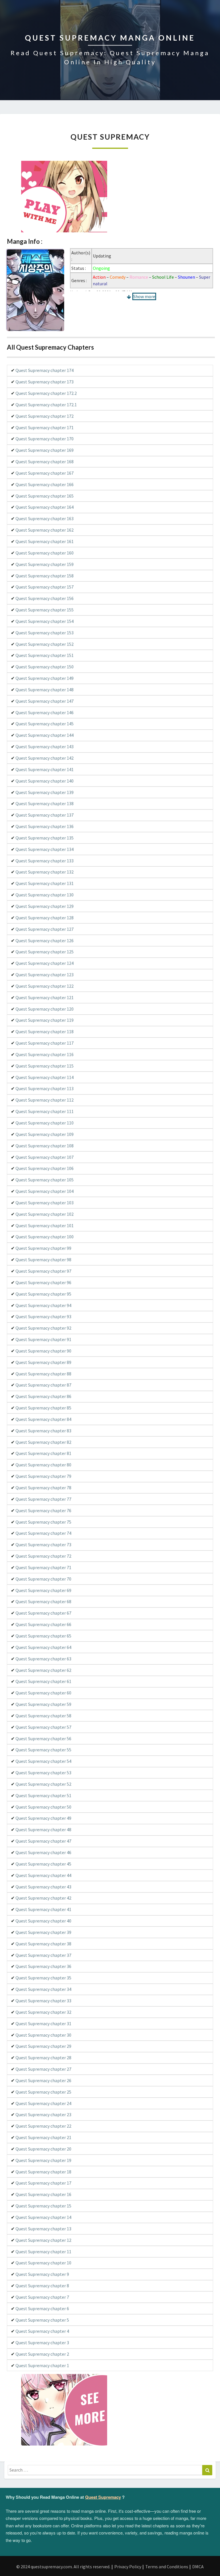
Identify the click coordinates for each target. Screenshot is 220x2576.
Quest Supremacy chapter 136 (45, 826)
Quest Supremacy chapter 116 (45, 1054)
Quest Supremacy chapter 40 (43, 1921)
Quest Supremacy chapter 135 (45, 838)
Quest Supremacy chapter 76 (43, 1510)
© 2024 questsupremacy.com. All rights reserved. (63, 2567)
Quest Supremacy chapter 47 (43, 1841)
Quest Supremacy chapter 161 (45, 541)
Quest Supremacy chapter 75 (43, 1522)
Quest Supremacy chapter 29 (43, 2046)
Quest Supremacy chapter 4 (42, 2331)
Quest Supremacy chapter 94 (43, 1305)
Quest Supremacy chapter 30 (43, 2035)
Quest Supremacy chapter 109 (45, 1134)
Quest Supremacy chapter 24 (43, 2103)
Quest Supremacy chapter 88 (43, 1374)
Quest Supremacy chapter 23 (43, 2114)
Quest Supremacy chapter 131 (45, 883)
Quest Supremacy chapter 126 (45, 940)
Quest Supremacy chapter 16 (43, 2194)
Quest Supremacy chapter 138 (45, 803)
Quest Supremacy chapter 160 (45, 553)
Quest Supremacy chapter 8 (42, 2286)
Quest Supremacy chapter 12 (43, 2240)
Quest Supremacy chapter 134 (45, 849)
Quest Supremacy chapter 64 (43, 1647)
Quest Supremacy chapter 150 (45, 667)
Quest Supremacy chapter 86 (43, 1396)
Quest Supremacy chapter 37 (43, 1955)
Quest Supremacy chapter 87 (43, 1385)
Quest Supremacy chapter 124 (45, 963)
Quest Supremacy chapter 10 (43, 2263)
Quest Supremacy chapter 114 (45, 1077)
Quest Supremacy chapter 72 (43, 1556)
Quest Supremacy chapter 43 (43, 1887)
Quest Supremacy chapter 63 (43, 1659)
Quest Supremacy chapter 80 (43, 1465)
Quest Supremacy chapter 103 (45, 1203)
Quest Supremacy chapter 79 (43, 1476)
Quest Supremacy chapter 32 (43, 2012)
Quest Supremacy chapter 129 (45, 906)
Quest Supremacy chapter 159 (45, 564)
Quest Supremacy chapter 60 (43, 1693)
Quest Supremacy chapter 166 (45, 484)
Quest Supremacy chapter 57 (43, 1727)
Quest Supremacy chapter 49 (43, 1818)
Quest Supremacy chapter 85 (43, 1408)
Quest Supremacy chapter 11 (43, 2252)
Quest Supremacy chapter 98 (43, 1260)
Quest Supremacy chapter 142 (45, 758)
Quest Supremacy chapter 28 (43, 2058)
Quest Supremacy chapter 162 (45, 530)
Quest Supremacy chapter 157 (45, 587)
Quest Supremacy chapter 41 (43, 1909)
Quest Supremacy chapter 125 (45, 952)
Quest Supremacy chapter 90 (43, 1351)
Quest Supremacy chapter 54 (43, 1761)
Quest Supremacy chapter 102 (45, 1214)
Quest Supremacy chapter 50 (43, 1807)
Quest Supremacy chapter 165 (45, 496)
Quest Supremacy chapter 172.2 (46, 393)
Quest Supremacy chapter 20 (43, 2149)
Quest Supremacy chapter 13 (43, 2229)
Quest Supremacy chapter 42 (43, 1898)
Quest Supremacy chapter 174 (45, 370)
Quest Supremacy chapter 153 (45, 633)
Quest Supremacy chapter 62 (43, 1670)
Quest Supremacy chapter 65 (43, 1636)
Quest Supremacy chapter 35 (43, 1978)
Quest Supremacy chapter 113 (45, 1088)
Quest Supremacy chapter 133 (45, 861)
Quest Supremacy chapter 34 (43, 1989)
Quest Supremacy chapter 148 (45, 690)
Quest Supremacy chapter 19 (43, 2160)
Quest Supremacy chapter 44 (43, 1875)
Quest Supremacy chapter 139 (45, 792)
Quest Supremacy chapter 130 (45, 895)
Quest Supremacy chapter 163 (45, 518)
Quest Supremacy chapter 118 (45, 1031)
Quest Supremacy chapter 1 (42, 2365)
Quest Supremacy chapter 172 (45, 416)
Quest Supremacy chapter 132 (45, 872)
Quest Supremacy (103, 2497)
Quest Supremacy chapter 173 (45, 382)
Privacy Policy (128, 2567)
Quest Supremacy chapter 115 (45, 1066)
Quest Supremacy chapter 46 (43, 1852)
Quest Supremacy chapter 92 (43, 1328)
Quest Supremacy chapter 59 (43, 1704)
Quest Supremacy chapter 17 (43, 2183)
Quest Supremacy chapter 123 (45, 975)
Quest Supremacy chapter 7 (42, 2297)
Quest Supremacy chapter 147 (45, 701)
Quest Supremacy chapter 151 (45, 655)
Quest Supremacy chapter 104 (45, 1191)
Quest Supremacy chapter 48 (43, 1829)
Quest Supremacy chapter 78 (43, 1488)
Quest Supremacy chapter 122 (45, 986)
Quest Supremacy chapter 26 (43, 2080)
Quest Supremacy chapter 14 (43, 2217)
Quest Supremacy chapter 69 (43, 1590)
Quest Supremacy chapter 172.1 (46, 405)
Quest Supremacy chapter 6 (42, 2308)
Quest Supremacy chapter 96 (43, 1282)
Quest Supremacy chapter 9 (42, 2274)
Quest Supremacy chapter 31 (43, 2023)
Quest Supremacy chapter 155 (45, 610)
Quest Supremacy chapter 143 (45, 747)
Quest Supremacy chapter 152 (45, 644)
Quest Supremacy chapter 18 (43, 2172)
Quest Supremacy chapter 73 (43, 1545)
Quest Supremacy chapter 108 (45, 1146)
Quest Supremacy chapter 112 (45, 1100)
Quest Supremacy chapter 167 (45, 473)
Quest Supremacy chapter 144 (45, 735)
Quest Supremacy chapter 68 (43, 1601)
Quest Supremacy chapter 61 (43, 1681)
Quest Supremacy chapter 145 (45, 724)
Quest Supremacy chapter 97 (43, 1271)
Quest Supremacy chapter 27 (43, 2069)
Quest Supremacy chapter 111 (45, 1111)
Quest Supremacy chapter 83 (43, 1431)
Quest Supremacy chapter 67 (43, 1613)
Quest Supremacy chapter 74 (43, 1533)
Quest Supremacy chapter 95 (43, 1294)
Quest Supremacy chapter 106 (45, 1168)
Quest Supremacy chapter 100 (45, 1237)
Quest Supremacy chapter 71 (43, 1567)
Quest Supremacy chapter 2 (42, 2354)
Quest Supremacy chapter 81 (43, 1453)
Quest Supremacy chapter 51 (43, 1795)
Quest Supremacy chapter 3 (42, 2343)
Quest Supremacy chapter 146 (45, 712)
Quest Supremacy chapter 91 (43, 1339)
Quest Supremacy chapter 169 (45, 450)
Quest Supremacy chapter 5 (42, 2320)
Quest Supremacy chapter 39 (43, 1932)
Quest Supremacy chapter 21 (43, 2137)
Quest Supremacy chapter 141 (45, 769)
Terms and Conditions (167, 2567)
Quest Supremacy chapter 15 (43, 2206)
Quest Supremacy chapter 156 (45, 598)
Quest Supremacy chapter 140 (45, 781)
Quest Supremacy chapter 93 (43, 1316)
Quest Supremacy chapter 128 (45, 918)
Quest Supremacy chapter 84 (43, 1419)
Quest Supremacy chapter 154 (45, 621)
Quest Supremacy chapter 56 (43, 1739)
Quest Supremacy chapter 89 (43, 1362)
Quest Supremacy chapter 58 (43, 1716)
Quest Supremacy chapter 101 (45, 1225)
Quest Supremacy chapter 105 (45, 1180)
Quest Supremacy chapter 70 (43, 1579)
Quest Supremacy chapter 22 (43, 2126)
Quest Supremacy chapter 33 (43, 2001)
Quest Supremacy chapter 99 (43, 1248)
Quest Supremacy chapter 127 (45, 929)
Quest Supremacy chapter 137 (45, 815)
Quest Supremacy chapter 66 (43, 1624)
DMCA (198, 2567)
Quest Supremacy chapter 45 (43, 1864)
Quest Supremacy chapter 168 (45, 462)
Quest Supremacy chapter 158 (45, 576)
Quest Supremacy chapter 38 (43, 1944)
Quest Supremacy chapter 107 (45, 1157)
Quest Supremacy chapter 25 (43, 2092)
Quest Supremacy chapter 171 (45, 427)
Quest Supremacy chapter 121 (45, 997)
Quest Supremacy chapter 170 (45, 439)
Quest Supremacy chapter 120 (45, 1009)
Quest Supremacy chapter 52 (43, 1784)
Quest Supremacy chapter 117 (45, 1043)
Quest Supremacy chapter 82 (43, 1442)
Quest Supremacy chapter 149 (45, 678)
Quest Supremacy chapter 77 (43, 1499)
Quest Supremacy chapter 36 (43, 1966)
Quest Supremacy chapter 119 (45, 1020)
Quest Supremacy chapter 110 (45, 1123)
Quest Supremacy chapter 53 (43, 1773)
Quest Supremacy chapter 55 (43, 1750)
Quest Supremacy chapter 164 (45, 507)
